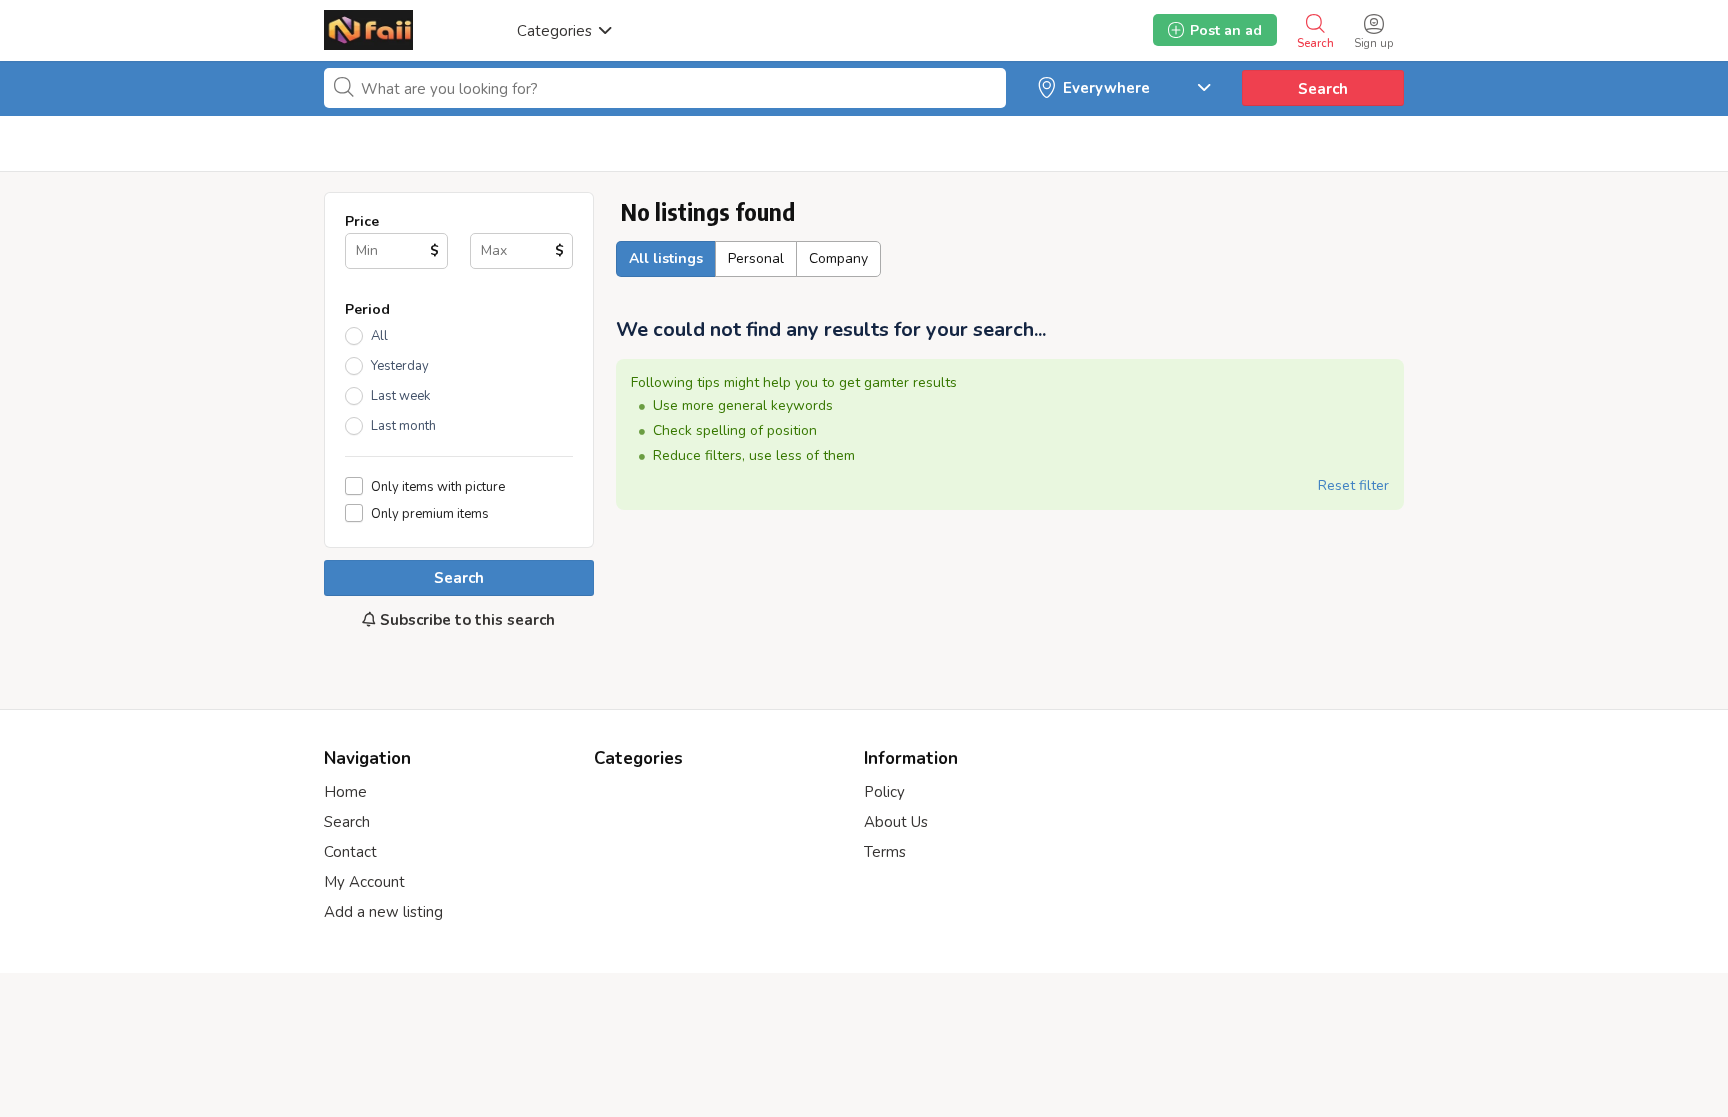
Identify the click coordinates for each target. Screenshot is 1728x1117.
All (379, 336)
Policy (884, 792)
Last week (400, 396)
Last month (403, 426)
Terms (885, 852)
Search (1323, 89)
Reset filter (1353, 485)
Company (838, 258)
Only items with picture (438, 486)
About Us (896, 822)
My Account (364, 882)
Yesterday (400, 366)
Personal (756, 258)
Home (345, 792)
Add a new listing (383, 912)
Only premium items (430, 513)
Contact (350, 852)
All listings (666, 258)
